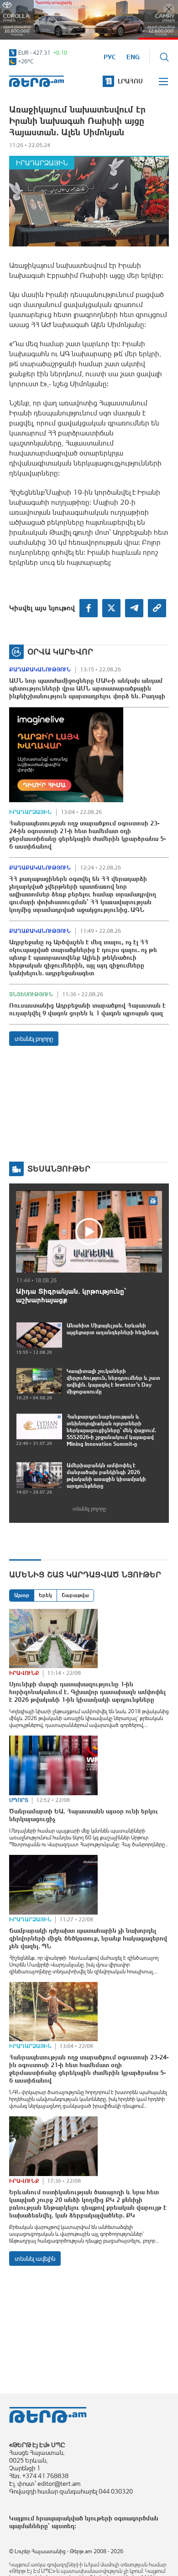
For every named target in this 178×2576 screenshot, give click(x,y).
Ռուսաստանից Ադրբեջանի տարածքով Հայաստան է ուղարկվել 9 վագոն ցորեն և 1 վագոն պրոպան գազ (87, 1009)
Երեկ (45, 1595)
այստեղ (63, 2526)
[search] (164, 57)
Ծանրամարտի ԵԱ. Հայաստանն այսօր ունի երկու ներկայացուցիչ (84, 1815)
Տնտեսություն (31, 994)
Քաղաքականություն (40, 670)
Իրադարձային (42, 163)
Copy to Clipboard (157, 608)
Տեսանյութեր (59, 1169)
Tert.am (37, 81)
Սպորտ (19, 1800)
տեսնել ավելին (35, 2258)
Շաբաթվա (75, 1595)
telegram (134, 608)
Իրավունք (24, 1673)
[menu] (164, 82)
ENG (133, 57)
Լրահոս (130, 81)
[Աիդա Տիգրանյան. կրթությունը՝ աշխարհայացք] (89, 1231)
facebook (89, 608)
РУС (110, 57)
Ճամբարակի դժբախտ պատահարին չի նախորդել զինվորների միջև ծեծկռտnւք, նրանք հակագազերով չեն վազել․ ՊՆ (88, 1938)
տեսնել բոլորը (34, 1039)
